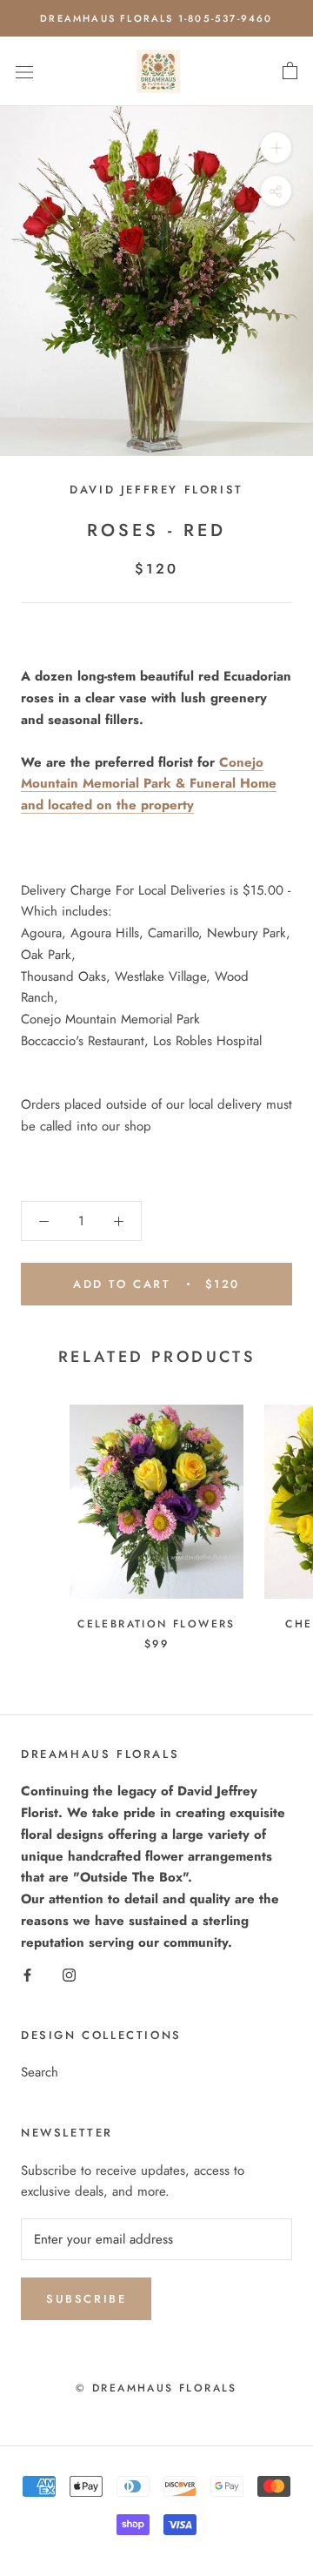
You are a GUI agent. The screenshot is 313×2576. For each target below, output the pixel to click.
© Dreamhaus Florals (156, 2388)
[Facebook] (27, 1973)
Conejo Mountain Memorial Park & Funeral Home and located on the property (149, 784)
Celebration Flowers (156, 1624)
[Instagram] (69, 1973)
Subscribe (86, 2299)
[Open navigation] (24, 71)
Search (40, 2072)
